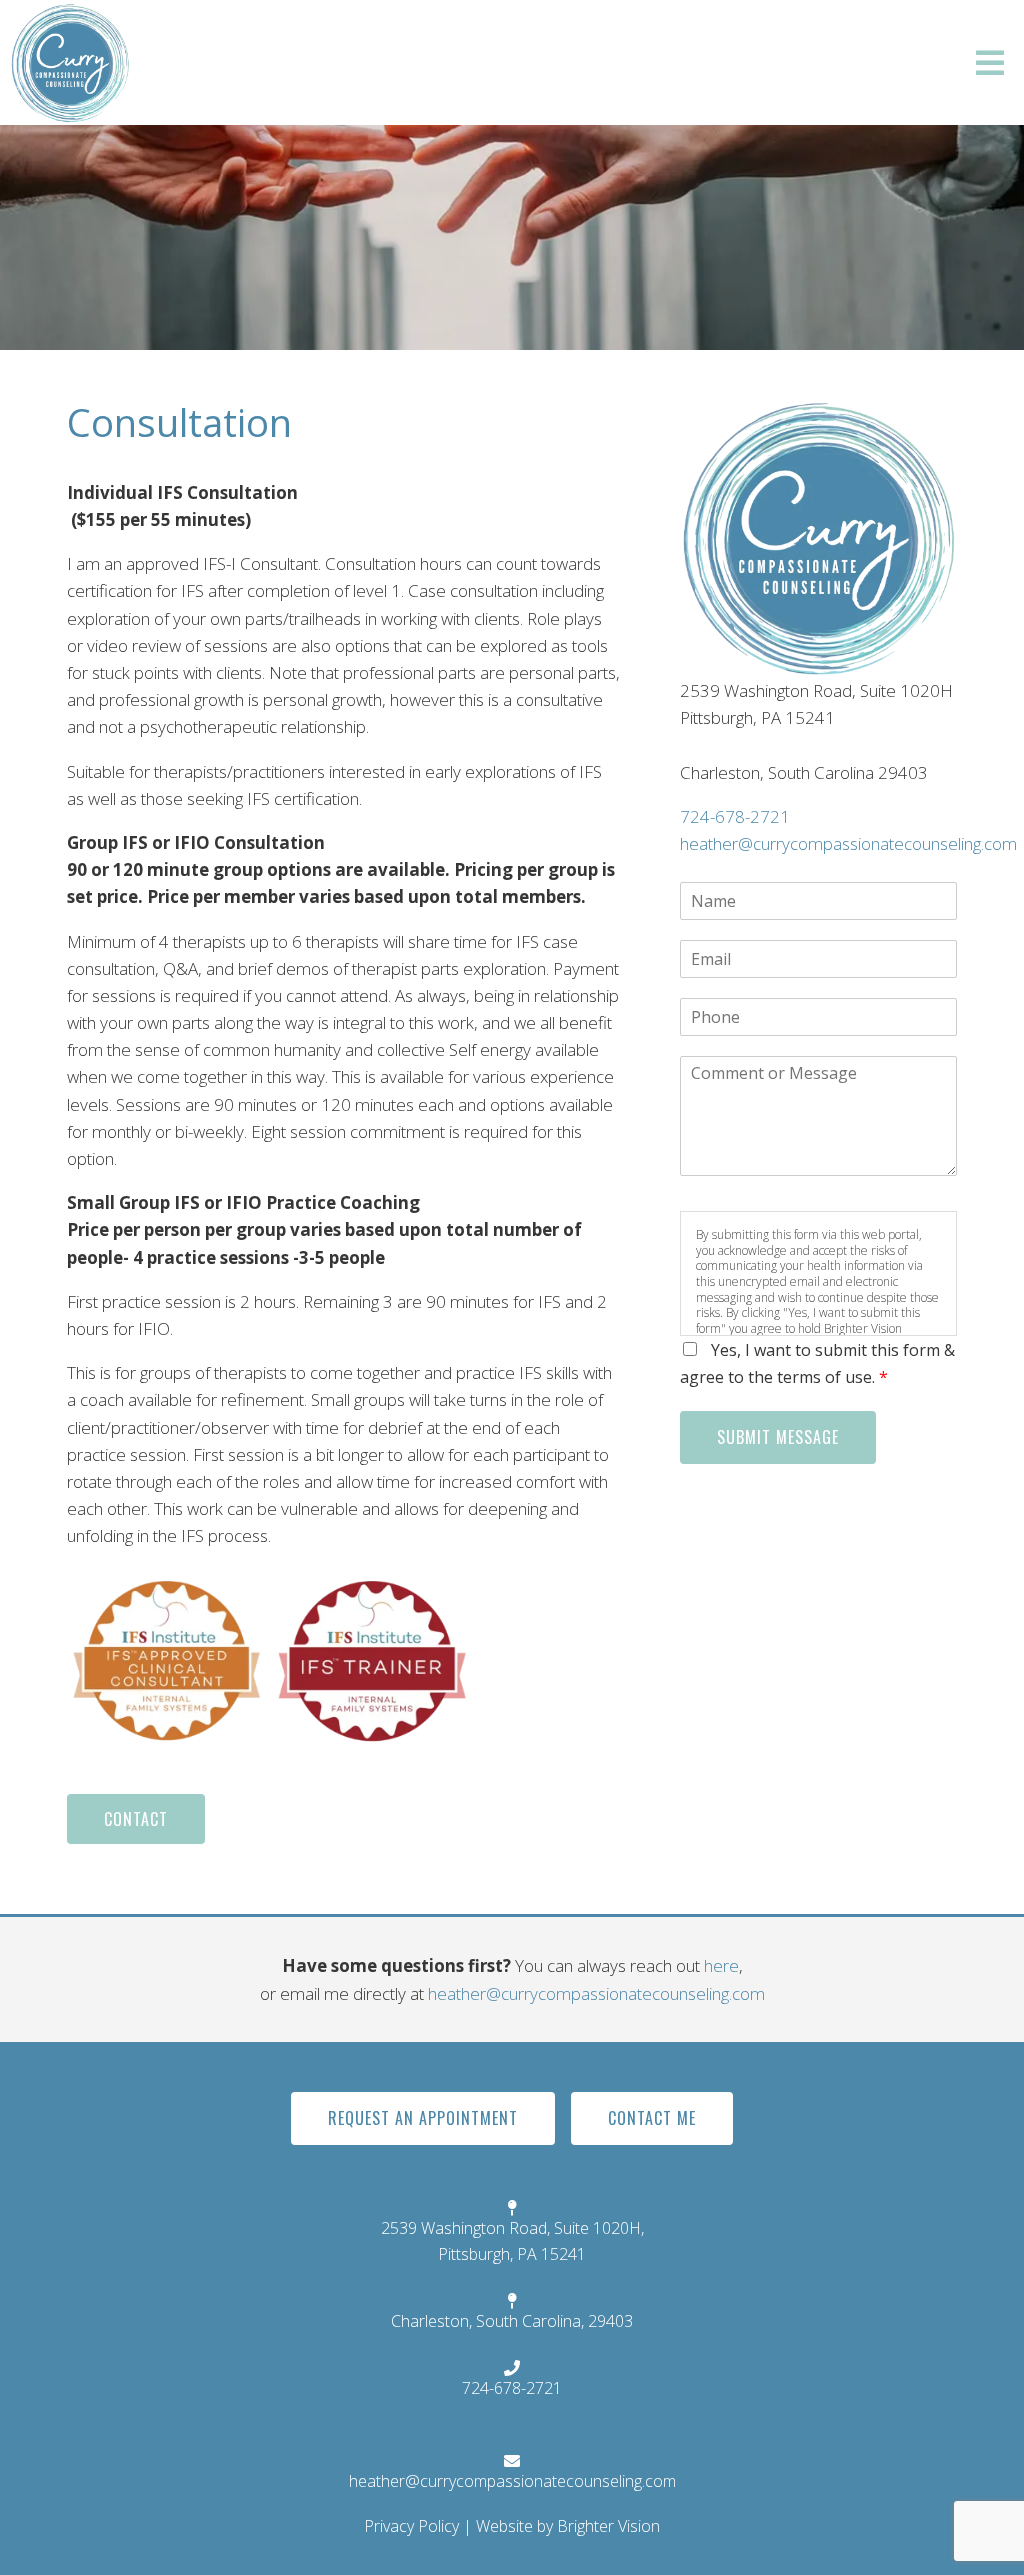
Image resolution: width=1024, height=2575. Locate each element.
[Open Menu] (990, 63)
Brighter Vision (608, 2526)
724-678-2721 (735, 816)
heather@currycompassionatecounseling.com (848, 843)
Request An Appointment (423, 2118)
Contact (136, 1819)
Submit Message (778, 1437)
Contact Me (652, 2118)
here (721, 1965)
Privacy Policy (411, 2526)
